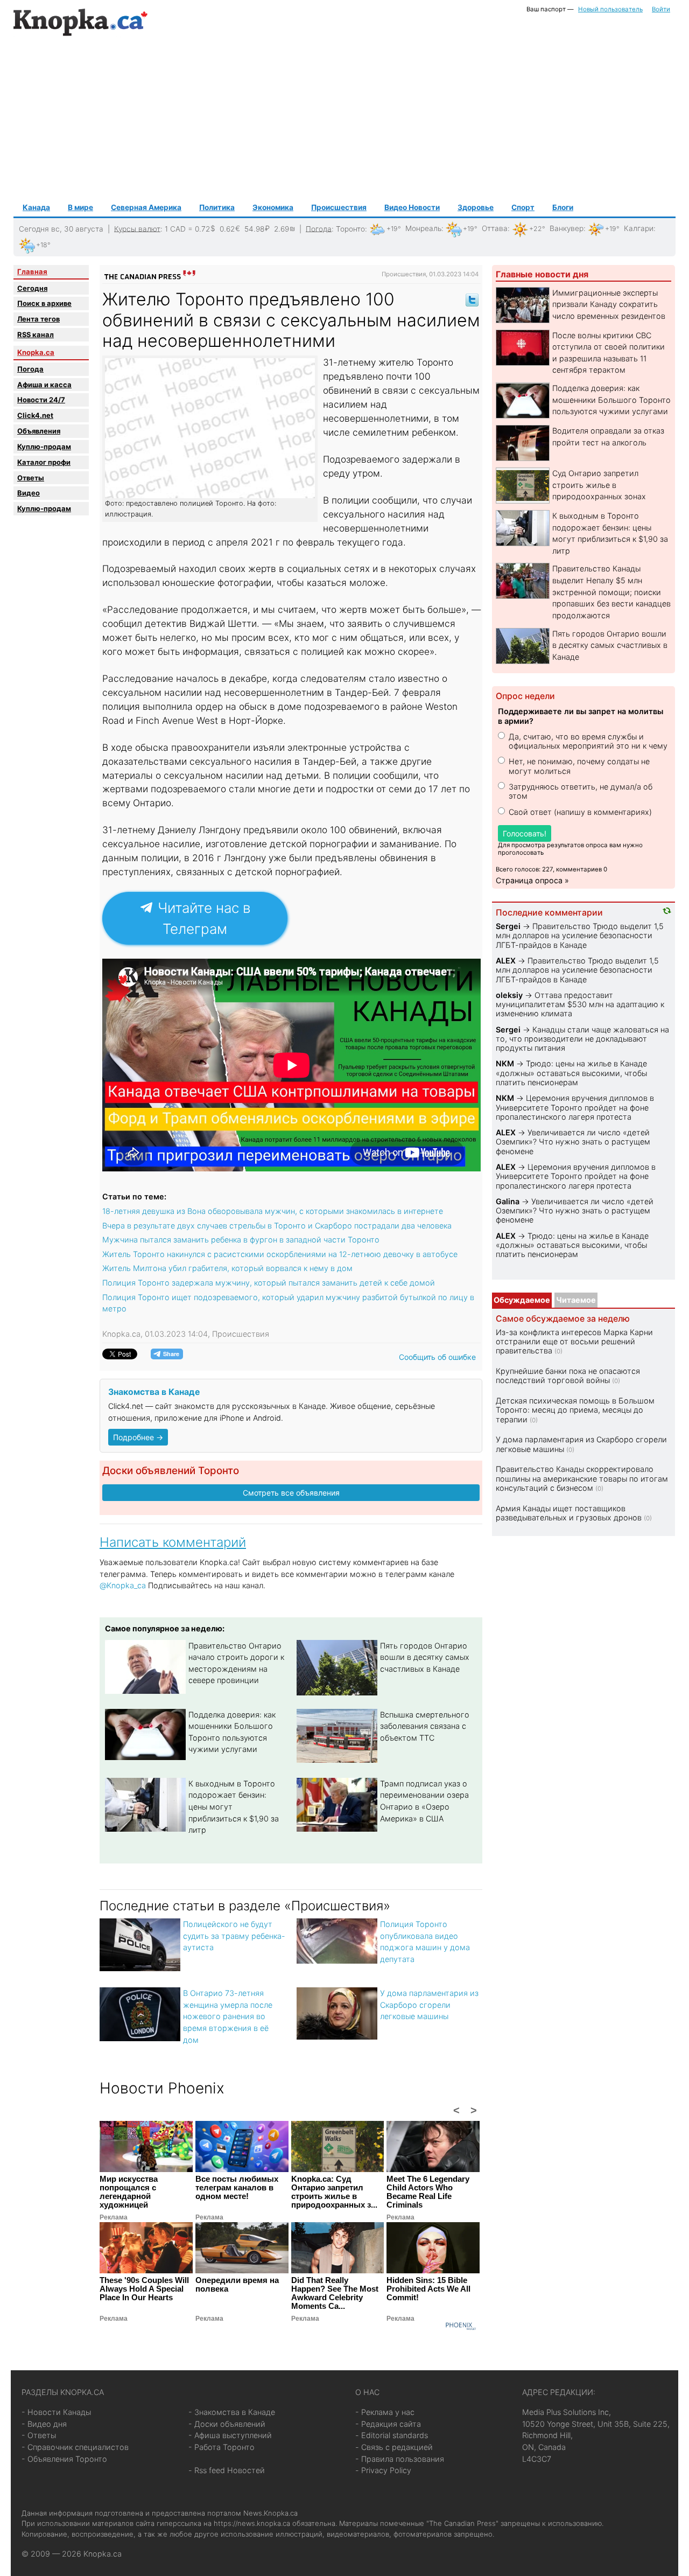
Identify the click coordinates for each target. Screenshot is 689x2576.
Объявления (39, 431)
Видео (29, 493)
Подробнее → (138, 1437)
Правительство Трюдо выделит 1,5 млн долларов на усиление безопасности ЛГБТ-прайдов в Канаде (580, 936)
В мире (80, 207)
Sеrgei (508, 926)
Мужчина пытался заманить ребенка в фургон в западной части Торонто (241, 1240)
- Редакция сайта (388, 2424)
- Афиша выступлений (230, 2435)
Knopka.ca (36, 352)
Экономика (273, 207)
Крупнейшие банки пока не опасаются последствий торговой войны (568, 1376)
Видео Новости (412, 207)
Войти (661, 9)
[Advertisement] (344, 119)
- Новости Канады (56, 2412)
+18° (43, 245)
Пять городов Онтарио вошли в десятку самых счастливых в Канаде (425, 1657)
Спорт (523, 207)
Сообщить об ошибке (437, 1357)
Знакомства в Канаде (154, 1392)
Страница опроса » (532, 880)
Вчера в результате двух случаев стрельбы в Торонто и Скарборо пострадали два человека (277, 1226)
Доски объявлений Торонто (171, 1471)
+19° (394, 229)
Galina (508, 1201)
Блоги (563, 207)
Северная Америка (146, 207)
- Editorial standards (392, 2435)
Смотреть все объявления (291, 1493)
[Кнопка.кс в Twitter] (472, 299)
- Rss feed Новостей (227, 2470)
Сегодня (32, 288)
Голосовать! (525, 833)
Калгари (639, 228)
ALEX (506, 961)
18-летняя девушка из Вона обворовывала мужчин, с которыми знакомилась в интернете (273, 1211)
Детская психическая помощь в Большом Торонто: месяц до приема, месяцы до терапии (575, 1410)
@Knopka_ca (123, 1585)
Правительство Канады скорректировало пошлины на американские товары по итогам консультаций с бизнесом (582, 1478)
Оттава (495, 228)
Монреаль (423, 228)
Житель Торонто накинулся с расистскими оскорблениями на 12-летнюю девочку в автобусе (280, 1254)
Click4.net (35, 415)
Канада (36, 207)
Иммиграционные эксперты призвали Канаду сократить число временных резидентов (609, 304)
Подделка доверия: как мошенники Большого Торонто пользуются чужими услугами (611, 400)
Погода (319, 228)
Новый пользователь (610, 9)
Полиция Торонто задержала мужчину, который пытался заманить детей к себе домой (269, 1283)
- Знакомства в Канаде (232, 2412)
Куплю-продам (44, 446)
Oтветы (31, 478)
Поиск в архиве (44, 303)
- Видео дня (44, 2424)
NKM (505, 1063)
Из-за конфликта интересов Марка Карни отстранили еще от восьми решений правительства (574, 1342)
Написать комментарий (173, 1542)
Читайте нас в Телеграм (202, 918)
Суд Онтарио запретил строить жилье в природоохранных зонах (599, 485)
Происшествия (339, 207)
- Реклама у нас (385, 2412)
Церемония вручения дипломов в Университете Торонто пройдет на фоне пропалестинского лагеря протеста (575, 1107)
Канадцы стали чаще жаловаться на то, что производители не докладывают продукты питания (582, 1039)
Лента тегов (38, 319)
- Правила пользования (400, 2459)
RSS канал (36, 334)
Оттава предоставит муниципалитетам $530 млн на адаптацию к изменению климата (580, 1004)
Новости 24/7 (41, 400)
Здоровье (476, 207)
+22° (537, 229)
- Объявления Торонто (64, 2459)
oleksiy (509, 995)
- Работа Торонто (222, 2447)
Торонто (350, 228)
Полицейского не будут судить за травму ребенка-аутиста (234, 1936)
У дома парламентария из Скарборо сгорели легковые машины (429, 2005)
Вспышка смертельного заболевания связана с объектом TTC (425, 1726)
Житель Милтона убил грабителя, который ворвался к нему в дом (227, 1268)
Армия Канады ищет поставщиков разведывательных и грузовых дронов (569, 1513)
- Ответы (39, 2435)
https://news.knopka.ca (252, 2523)
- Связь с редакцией (394, 2447)
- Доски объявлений (227, 2424)
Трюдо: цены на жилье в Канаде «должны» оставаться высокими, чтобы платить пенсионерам (571, 1073)
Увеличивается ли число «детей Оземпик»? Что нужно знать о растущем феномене (573, 1142)
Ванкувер (567, 228)
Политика (217, 207)
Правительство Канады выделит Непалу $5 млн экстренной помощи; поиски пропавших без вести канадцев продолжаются (611, 592)
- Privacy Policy (383, 2470)
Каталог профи (44, 462)
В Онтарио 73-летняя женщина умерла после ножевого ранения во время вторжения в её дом (228, 2016)
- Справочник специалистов (75, 2447)
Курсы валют (137, 228)
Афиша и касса (44, 385)
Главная (32, 271)
